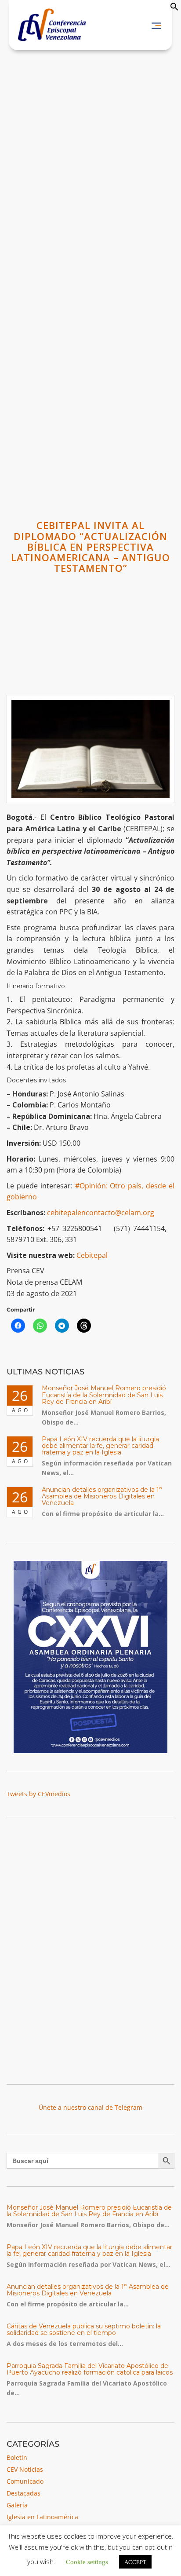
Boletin (17, 2457)
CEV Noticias (25, 2469)
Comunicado (25, 2481)
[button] (174, 9)
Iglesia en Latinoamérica (42, 2517)
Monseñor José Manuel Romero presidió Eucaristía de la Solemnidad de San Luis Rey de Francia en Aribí (104, 1395)
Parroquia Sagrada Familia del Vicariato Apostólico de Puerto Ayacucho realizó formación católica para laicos (90, 2369)
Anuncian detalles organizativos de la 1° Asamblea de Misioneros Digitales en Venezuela (102, 1496)
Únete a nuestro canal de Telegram (90, 2107)
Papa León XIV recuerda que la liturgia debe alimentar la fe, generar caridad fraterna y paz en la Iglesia (100, 1446)
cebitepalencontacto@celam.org (101, 1213)
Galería (17, 2505)
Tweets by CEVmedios (38, 1794)
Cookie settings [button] (87, 2561)
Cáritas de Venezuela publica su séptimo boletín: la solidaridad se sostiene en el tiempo (84, 2329)
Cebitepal (92, 1255)
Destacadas (24, 2493)
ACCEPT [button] (135, 2562)
